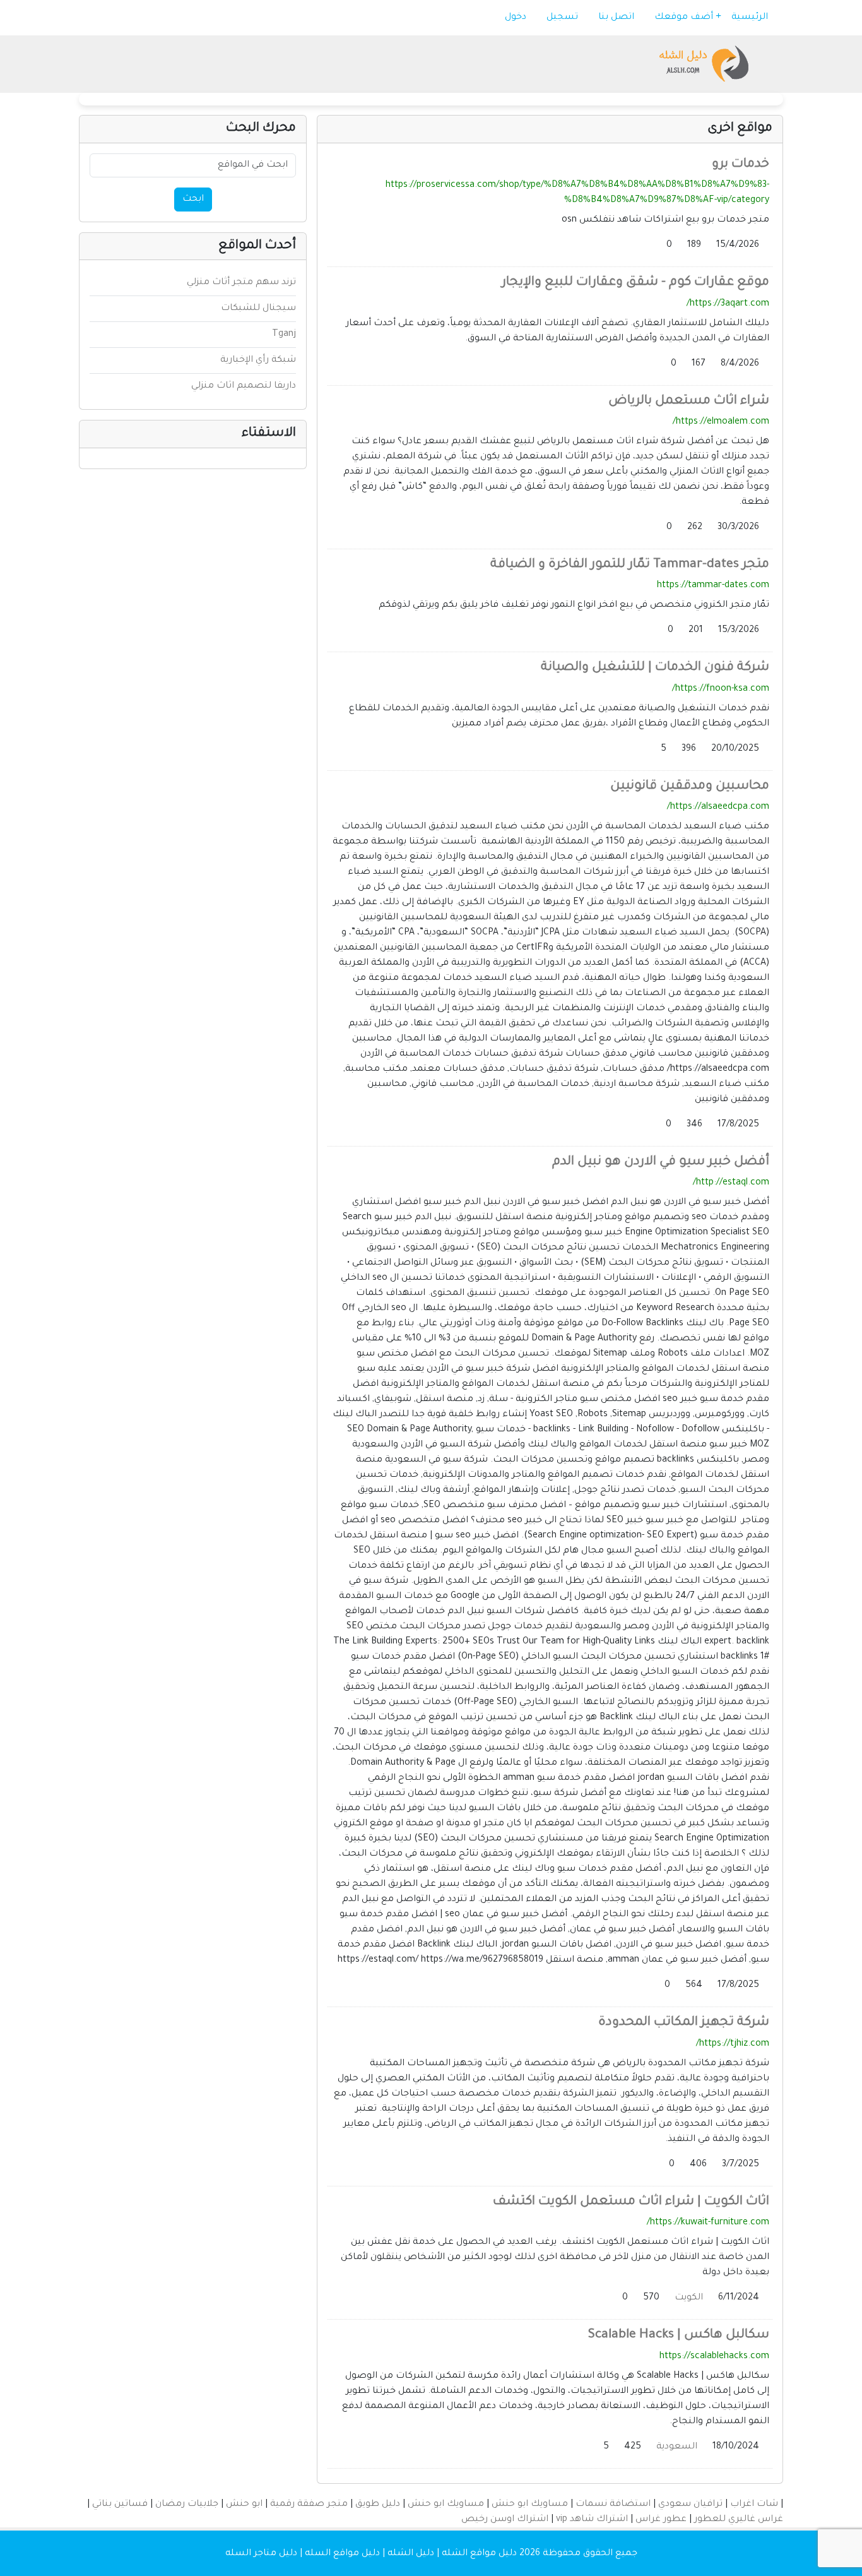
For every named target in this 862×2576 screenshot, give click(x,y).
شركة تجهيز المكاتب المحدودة (684, 2023)
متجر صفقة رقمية (309, 2505)
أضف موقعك (685, 18)
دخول (517, 18)
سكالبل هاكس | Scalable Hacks (679, 2335)
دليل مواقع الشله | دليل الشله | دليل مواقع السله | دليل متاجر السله (371, 2554)
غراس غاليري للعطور (739, 2520)
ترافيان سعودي (690, 2505)
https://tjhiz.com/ (733, 2044)
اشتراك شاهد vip (592, 2520)
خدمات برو (741, 165)
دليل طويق (378, 2505)
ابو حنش (244, 2505)
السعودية (677, 2447)
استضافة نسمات (613, 2505)
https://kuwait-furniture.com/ (708, 2223)
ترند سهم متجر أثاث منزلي (241, 283)
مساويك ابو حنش (530, 2505)
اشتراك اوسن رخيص (505, 2520)
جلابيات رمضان (187, 2505)
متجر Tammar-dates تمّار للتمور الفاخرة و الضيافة (630, 565)
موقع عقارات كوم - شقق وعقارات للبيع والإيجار (635, 283)
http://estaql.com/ (731, 1183)
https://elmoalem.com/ (721, 422)
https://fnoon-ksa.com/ (721, 689)
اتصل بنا (617, 18)
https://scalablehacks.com (714, 2357)
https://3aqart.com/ (728, 304)
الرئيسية (751, 18)
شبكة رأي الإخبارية (258, 361)
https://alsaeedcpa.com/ (718, 808)
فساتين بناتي (120, 2505)
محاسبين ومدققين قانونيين (690, 787)
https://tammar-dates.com (713, 586)
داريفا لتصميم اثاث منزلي (244, 386)
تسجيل (564, 18)
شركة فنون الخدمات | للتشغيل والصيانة (655, 668)
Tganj (284, 335)
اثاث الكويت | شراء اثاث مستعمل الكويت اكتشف (631, 2202)
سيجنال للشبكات (258, 309)
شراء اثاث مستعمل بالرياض (689, 402)
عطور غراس (661, 2520)
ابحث (193, 200)
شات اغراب (754, 2505)
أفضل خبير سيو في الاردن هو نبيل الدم (661, 1162)
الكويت (689, 2298)
